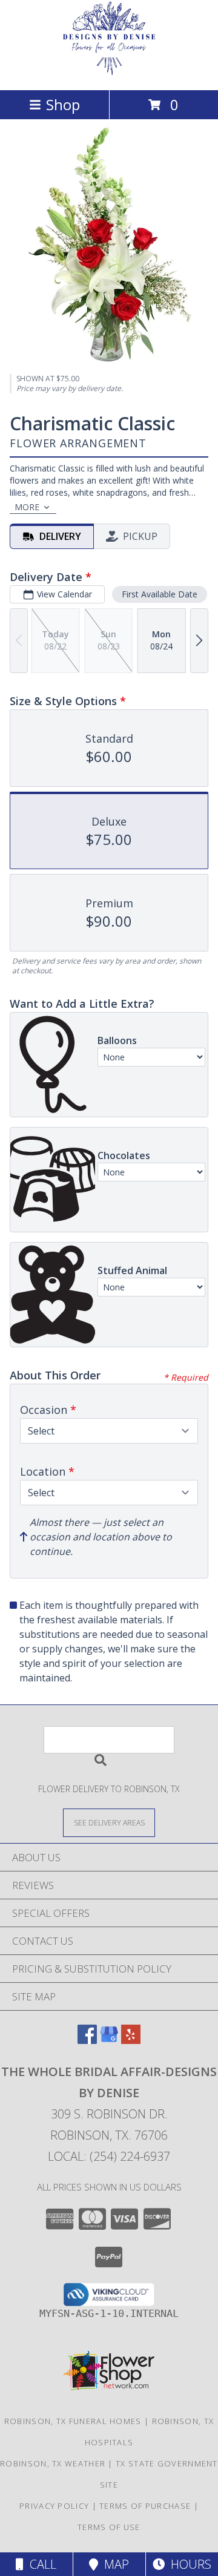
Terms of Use (109, 2527)
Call (40, 2564)
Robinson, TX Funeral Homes (73, 2421)
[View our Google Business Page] (109, 2040)
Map (114, 2564)
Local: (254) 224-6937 (109, 2156)
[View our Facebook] (87, 2040)
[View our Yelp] (131, 2040)
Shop (63, 104)
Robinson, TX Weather (53, 2463)
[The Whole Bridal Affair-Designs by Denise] (109, 72)
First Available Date (160, 594)
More (27, 507)
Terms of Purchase (145, 2506)
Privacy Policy (54, 2506)
